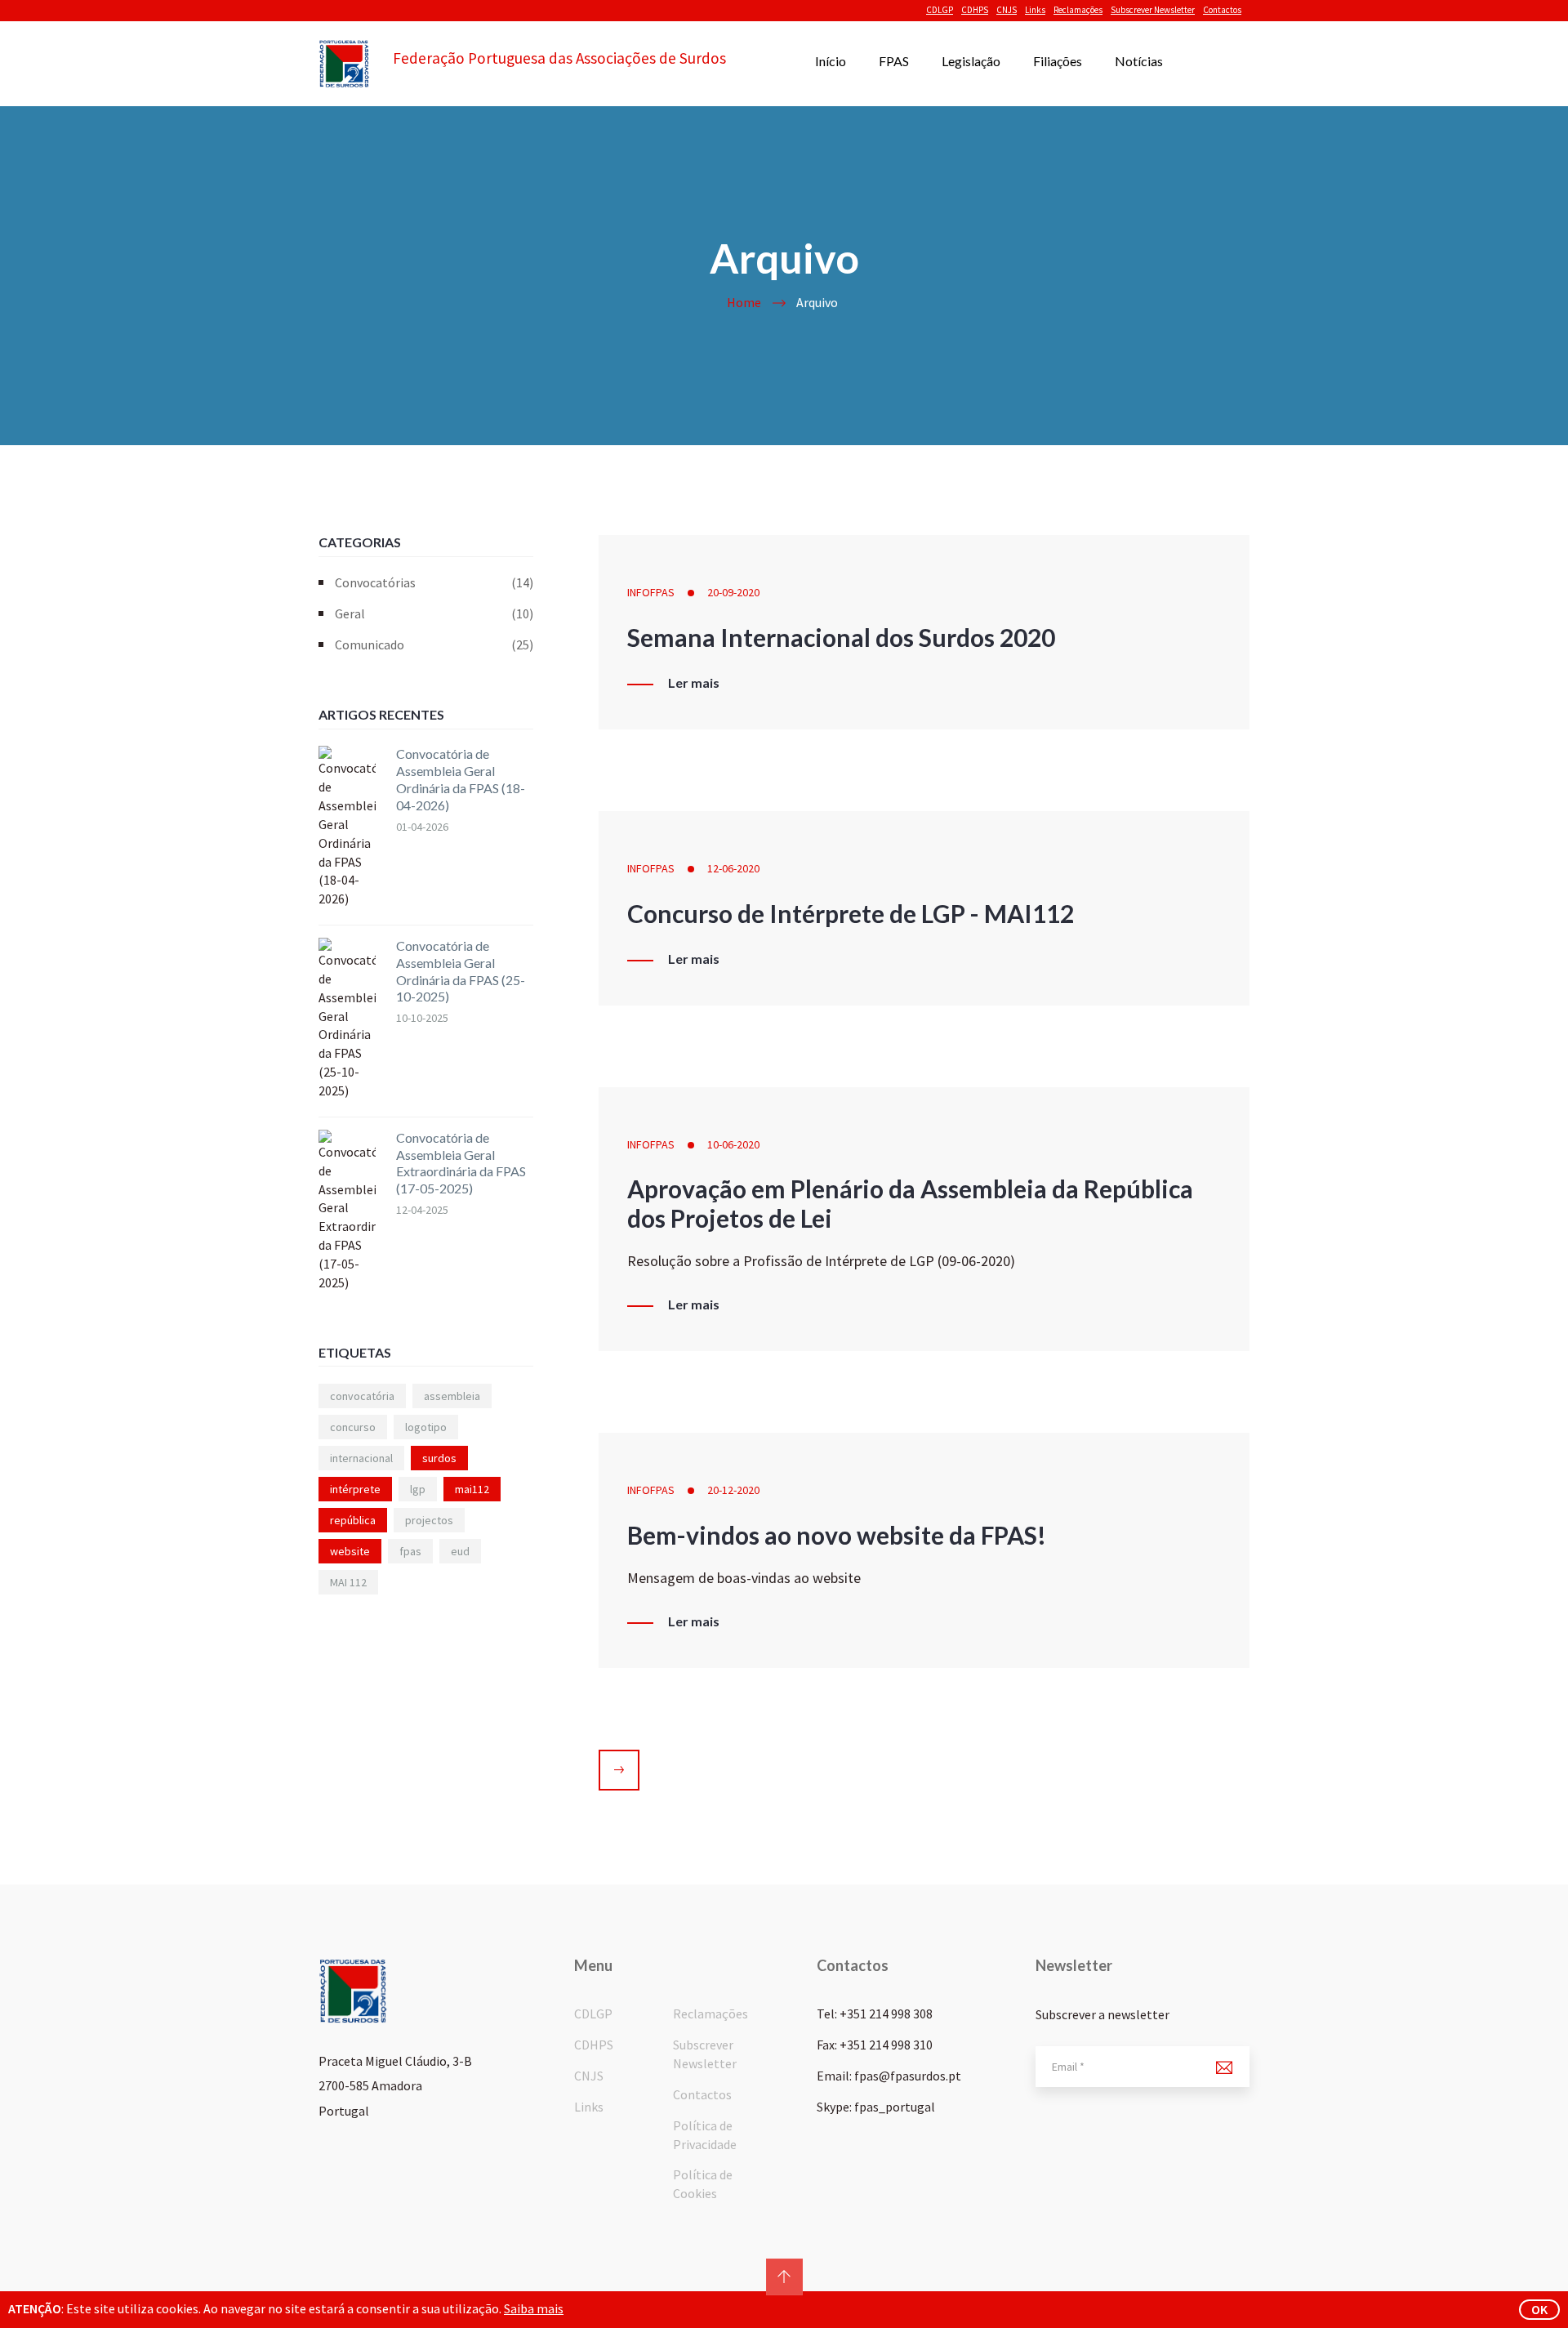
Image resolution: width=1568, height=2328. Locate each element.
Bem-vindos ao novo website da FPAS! (837, 1535)
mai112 (472, 1489)
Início (831, 61)
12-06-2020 (733, 868)
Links (1035, 10)
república (353, 1520)
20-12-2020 (733, 1490)
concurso (353, 1427)
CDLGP (940, 10)
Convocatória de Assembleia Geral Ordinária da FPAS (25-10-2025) (461, 971)
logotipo (426, 1427)
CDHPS (975, 10)
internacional (361, 1458)
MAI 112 (348, 1582)
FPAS (894, 61)
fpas (410, 1551)
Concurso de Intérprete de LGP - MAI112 (851, 913)
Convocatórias (434, 582)
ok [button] (1539, 2309)
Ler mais (694, 683)
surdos (439, 1458)
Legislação (971, 61)
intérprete (355, 1489)
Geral (434, 613)
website (350, 1551)
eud (460, 1551)
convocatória (362, 1396)
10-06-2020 (733, 1144)
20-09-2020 (733, 592)
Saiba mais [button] (534, 2308)
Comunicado (434, 644)
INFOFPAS (651, 592)
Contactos (1222, 10)
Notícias (1139, 61)
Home (744, 302)
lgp (418, 1489)
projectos (429, 1520)
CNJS (1007, 10)
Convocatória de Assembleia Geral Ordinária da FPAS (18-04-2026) (461, 779)
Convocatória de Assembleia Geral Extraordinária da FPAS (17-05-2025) (461, 1163)
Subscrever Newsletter (1153, 10)
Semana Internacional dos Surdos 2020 (841, 637)
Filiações (1058, 61)
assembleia (452, 1396)
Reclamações (1078, 10)
